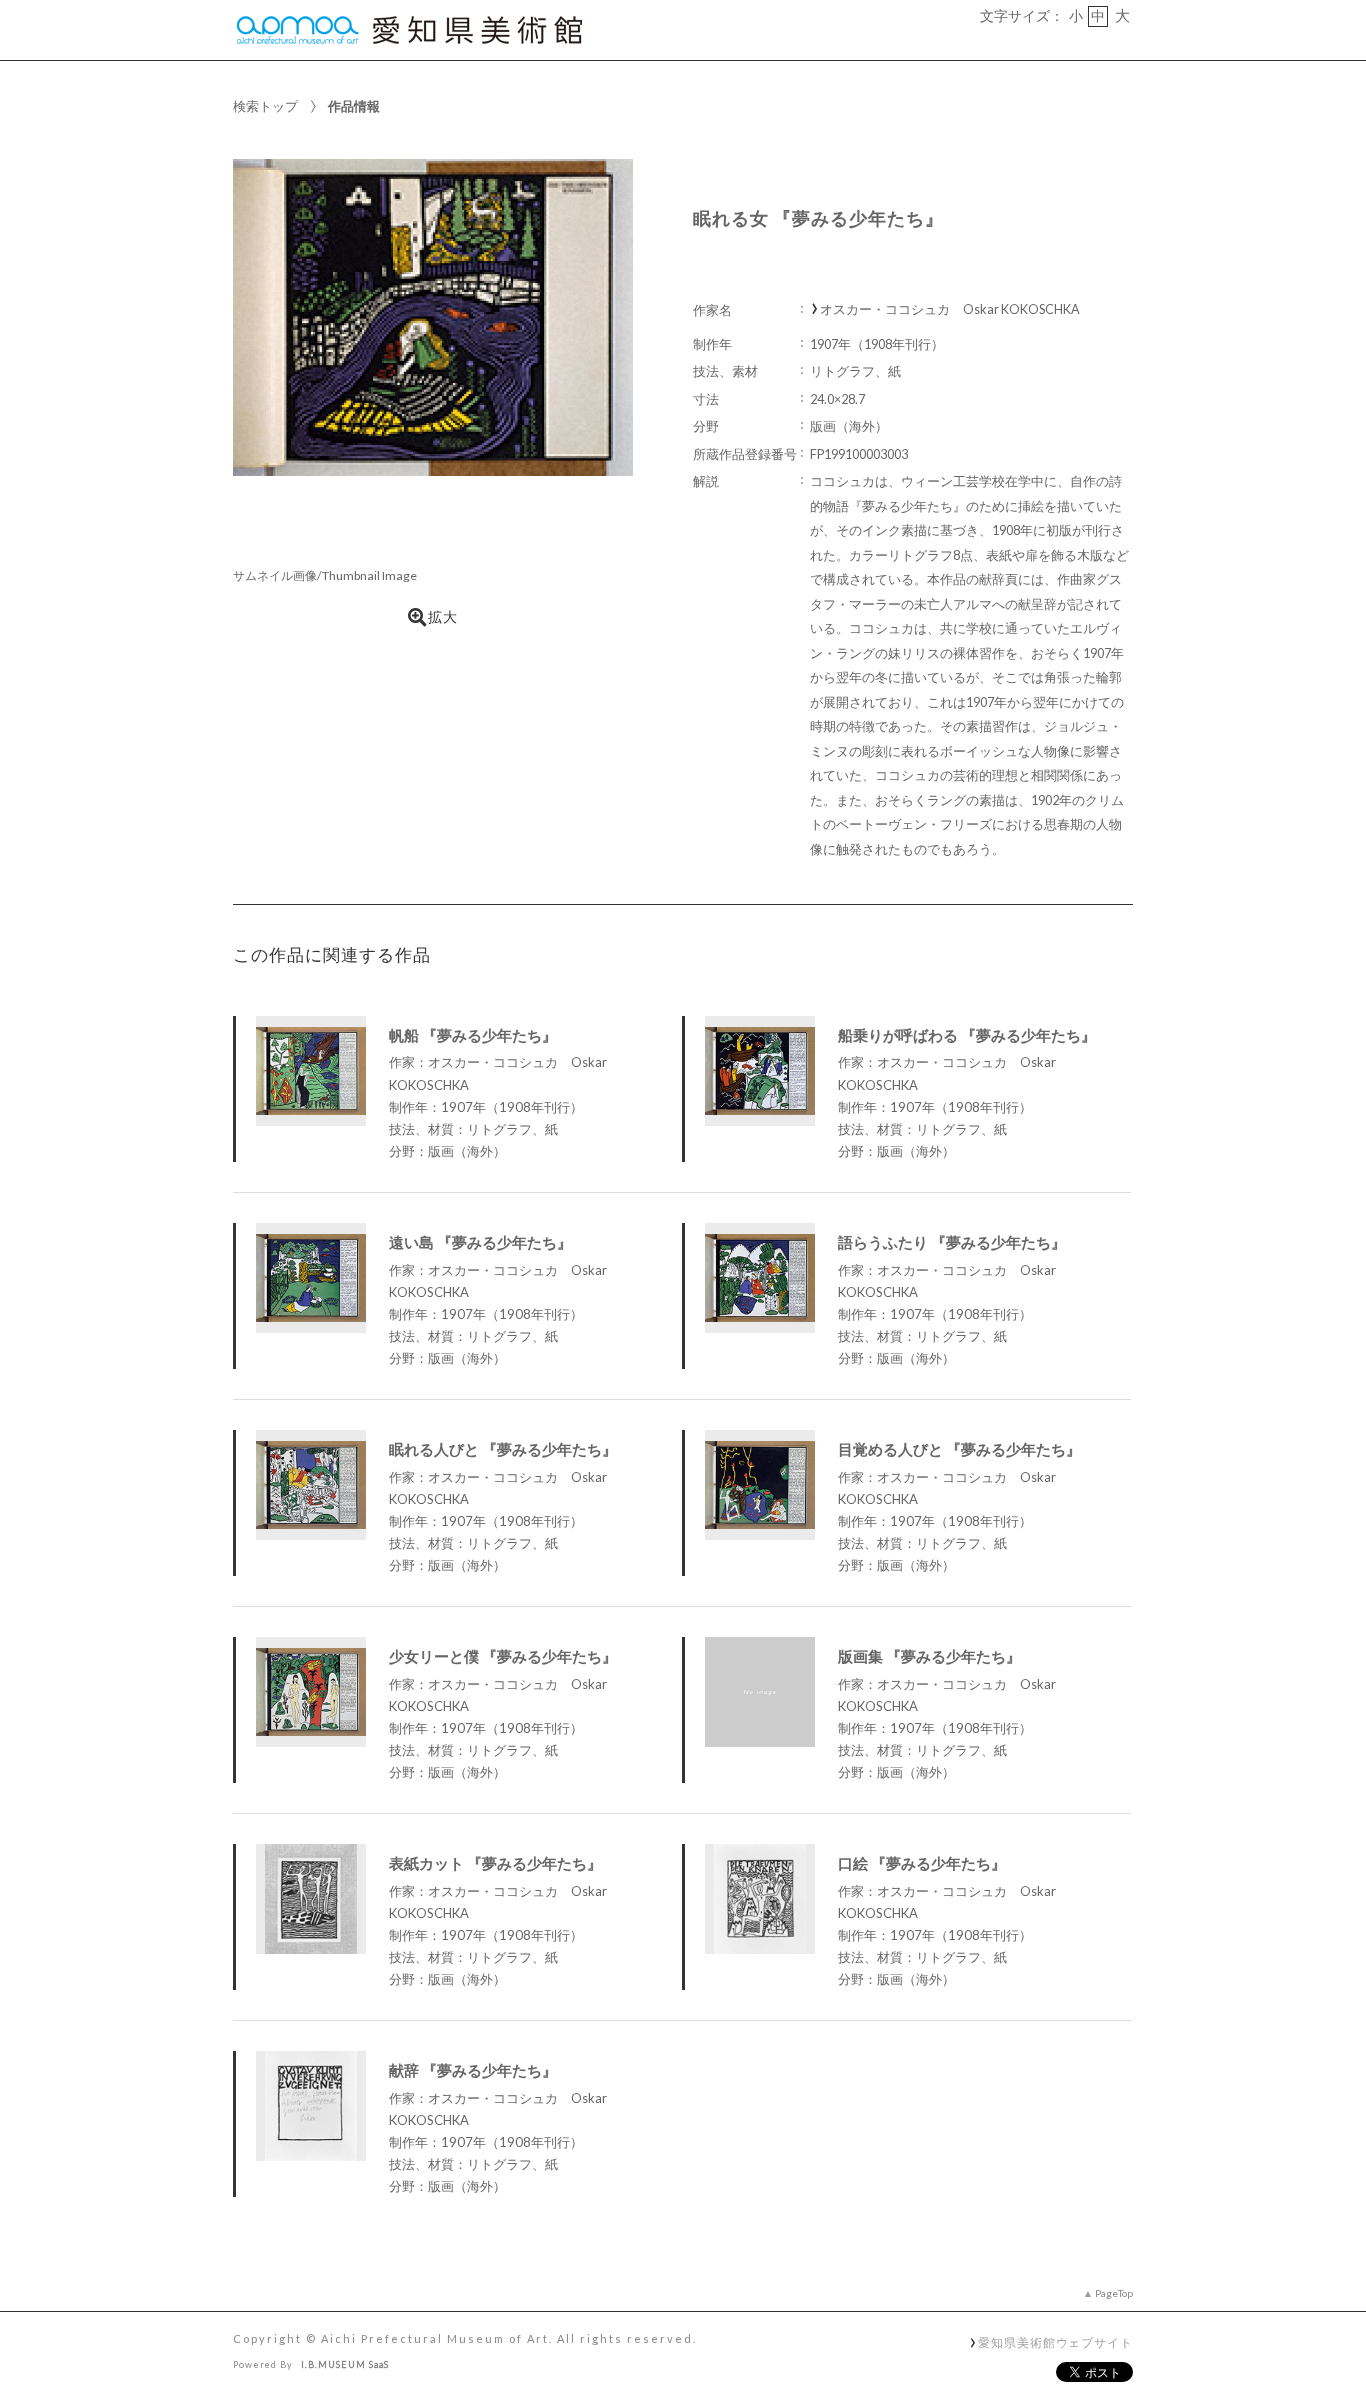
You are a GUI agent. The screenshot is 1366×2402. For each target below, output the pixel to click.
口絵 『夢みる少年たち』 (922, 1863)
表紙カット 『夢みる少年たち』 (495, 1863)
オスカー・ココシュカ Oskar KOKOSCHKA (950, 309)
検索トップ (265, 106)
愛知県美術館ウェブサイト (1055, 2342)
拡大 (443, 617)
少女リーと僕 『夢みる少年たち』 (503, 1656)
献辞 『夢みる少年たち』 (473, 2070)
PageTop (1114, 2293)
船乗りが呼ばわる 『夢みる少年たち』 (967, 1035)
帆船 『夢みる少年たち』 (473, 1035)
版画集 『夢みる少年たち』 (929, 1656)
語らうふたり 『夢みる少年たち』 (952, 1242)
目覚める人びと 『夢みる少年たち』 (959, 1449)
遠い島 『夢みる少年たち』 (480, 1242)
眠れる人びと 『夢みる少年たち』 (503, 1449)
